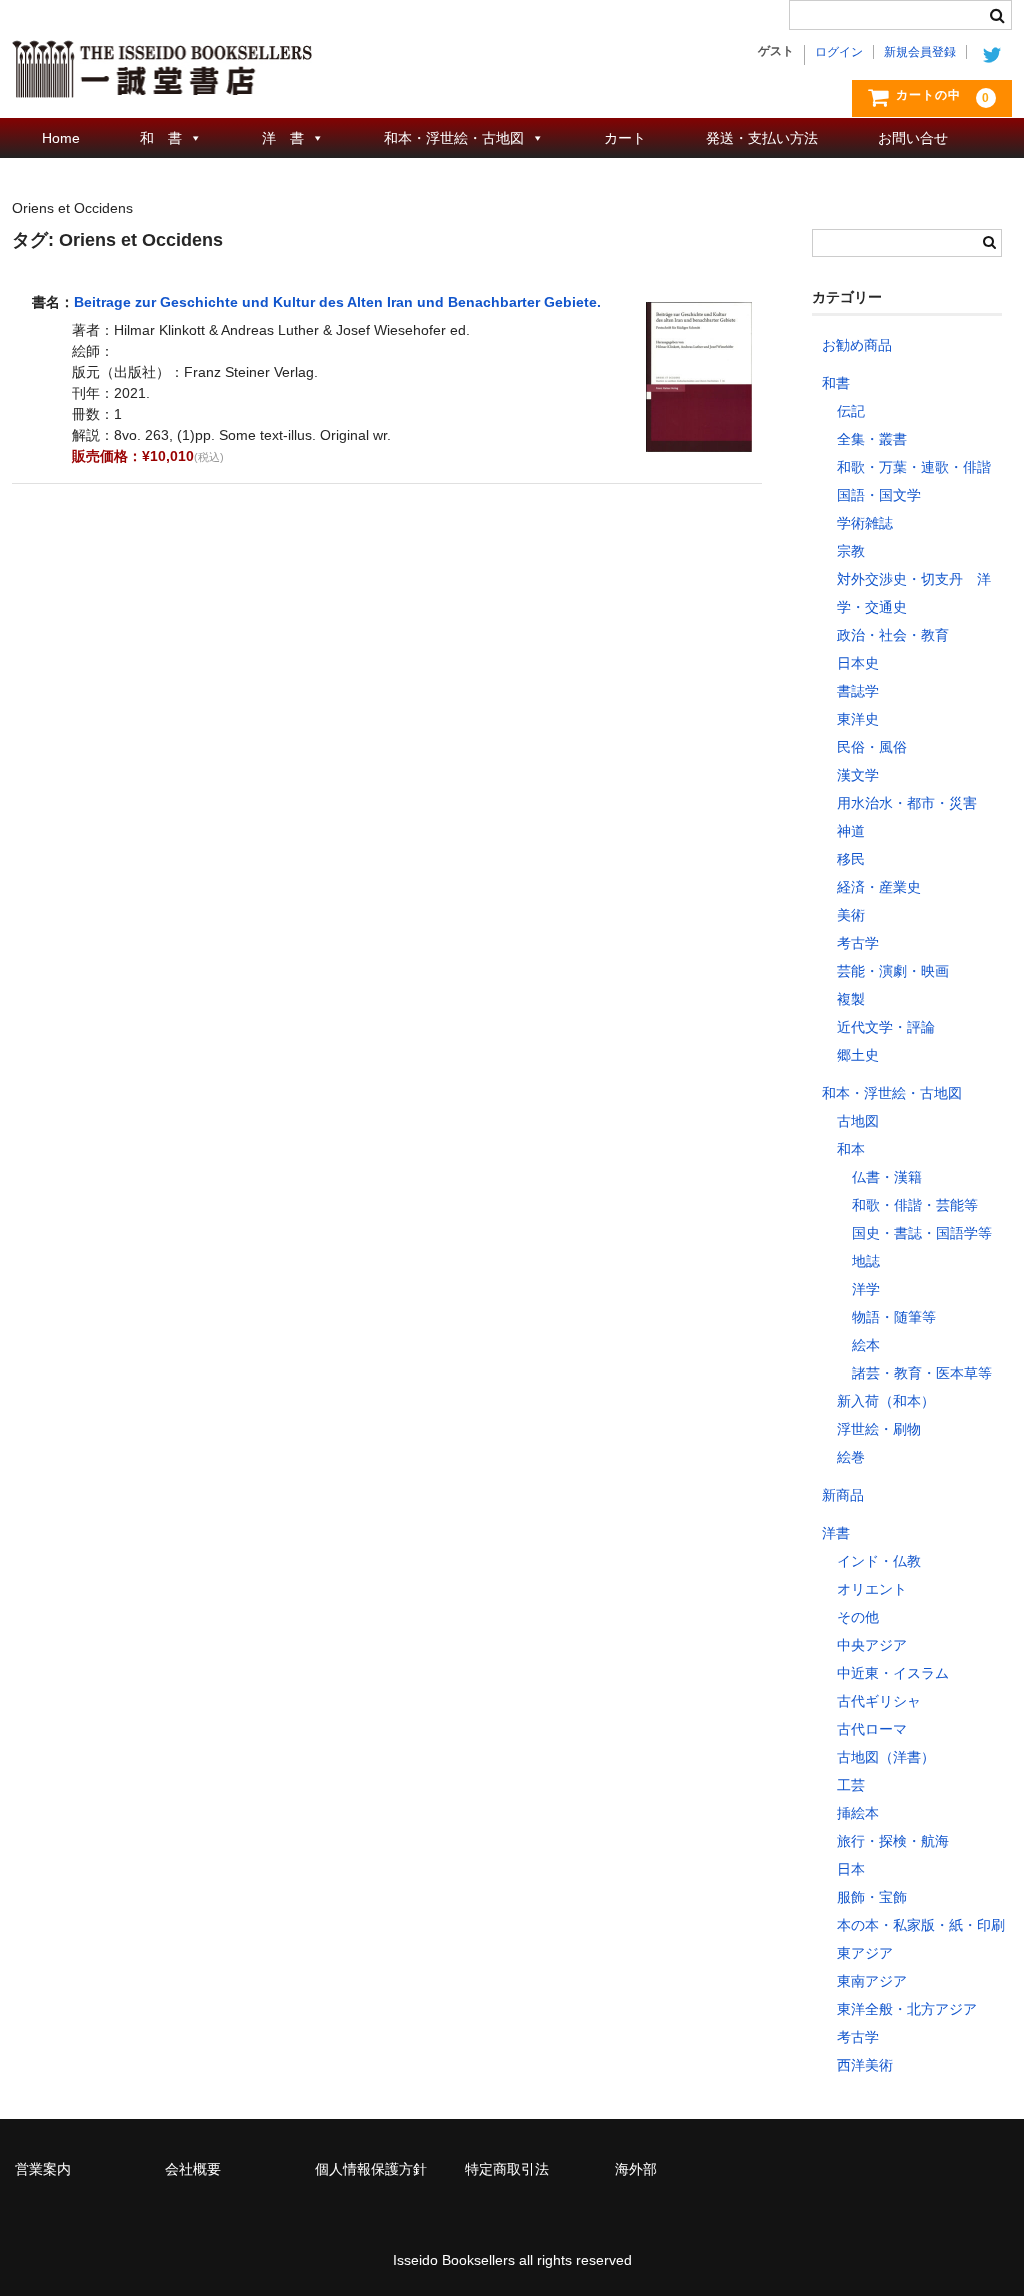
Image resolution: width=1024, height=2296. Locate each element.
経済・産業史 (879, 887)
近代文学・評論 (886, 1027)
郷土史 (858, 1055)
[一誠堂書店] (162, 78)
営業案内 (43, 2169)
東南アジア (872, 1981)
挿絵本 (858, 1813)
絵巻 (851, 1457)
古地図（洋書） (886, 1757)
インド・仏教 (879, 1561)
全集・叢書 (872, 439)
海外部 (636, 2169)
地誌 (866, 1261)
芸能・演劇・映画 (893, 971)
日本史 (858, 663)
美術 (851, 915)
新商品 (843, 1495)
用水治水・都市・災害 (907, 803)
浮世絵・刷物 (879, 1429)
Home (61, 138)
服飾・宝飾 (872, 1897)
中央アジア (872, 1645)
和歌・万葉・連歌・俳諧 (914, 467)
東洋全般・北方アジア (907, 2009)
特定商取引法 (507, 2169)
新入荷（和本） (886, 1401)
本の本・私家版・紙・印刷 (921, 1925)
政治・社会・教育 (893, 635)
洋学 (866, 1289)
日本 (851, 1869)
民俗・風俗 (872, 747)
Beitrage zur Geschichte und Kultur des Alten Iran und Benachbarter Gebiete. (337, 302)
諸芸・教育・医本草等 (922, 1373)
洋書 (836, 1533)
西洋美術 (865, 2065)
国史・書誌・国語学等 (922, 1233)
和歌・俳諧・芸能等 (915, 1205)
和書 (836, 383)
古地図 (858, 1121)
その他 (858, 1617)
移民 (851, 859)
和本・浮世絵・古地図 (454, 138)
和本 (851, 1149)
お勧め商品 (857, 345)
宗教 (851, 551)
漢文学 (858, 775)
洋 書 (283, 138)
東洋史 (858, 719)
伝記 (851, 411)
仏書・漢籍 (887, 1177)
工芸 (851, 1785)
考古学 (858, 943)
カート (625, 138)
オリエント (872, 1589)
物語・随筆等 (894, 1317)
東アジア (865, 1953)
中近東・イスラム (893, 1673)
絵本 (866, 1345)
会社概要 (193, 2169)
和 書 (161, 138)
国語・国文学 (879, 495)
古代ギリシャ (879, 1701)
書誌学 (858, 691)
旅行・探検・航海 (893, 1841)
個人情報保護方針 (371, 2169)
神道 (851, 831)
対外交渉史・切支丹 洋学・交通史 (914, 593)
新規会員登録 (920, 52)
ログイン (839, 52)
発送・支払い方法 (762, 138)
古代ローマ (872, 1729)
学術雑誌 (865, 523)
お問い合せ (913, 138)
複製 (851, 999)
